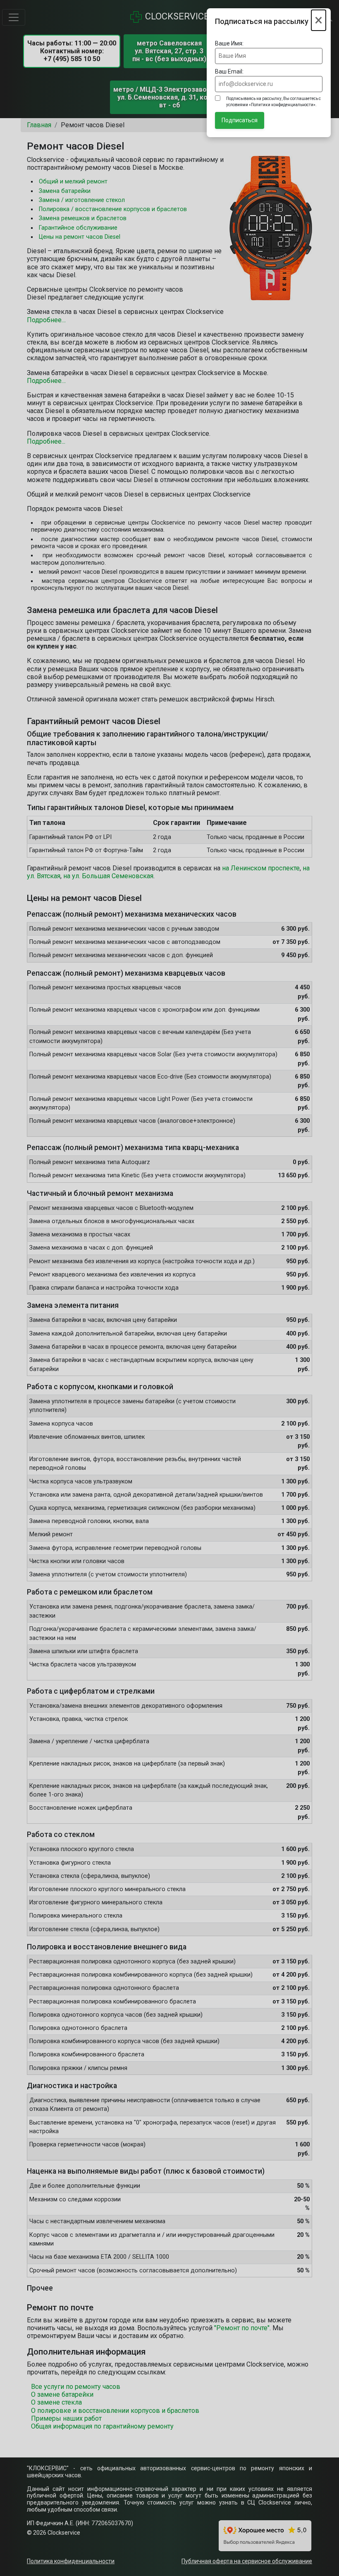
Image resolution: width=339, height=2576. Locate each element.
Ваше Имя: (229, 43)
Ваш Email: (229, 71)
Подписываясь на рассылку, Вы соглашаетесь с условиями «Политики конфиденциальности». (273, 102)
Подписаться (240, 120)
